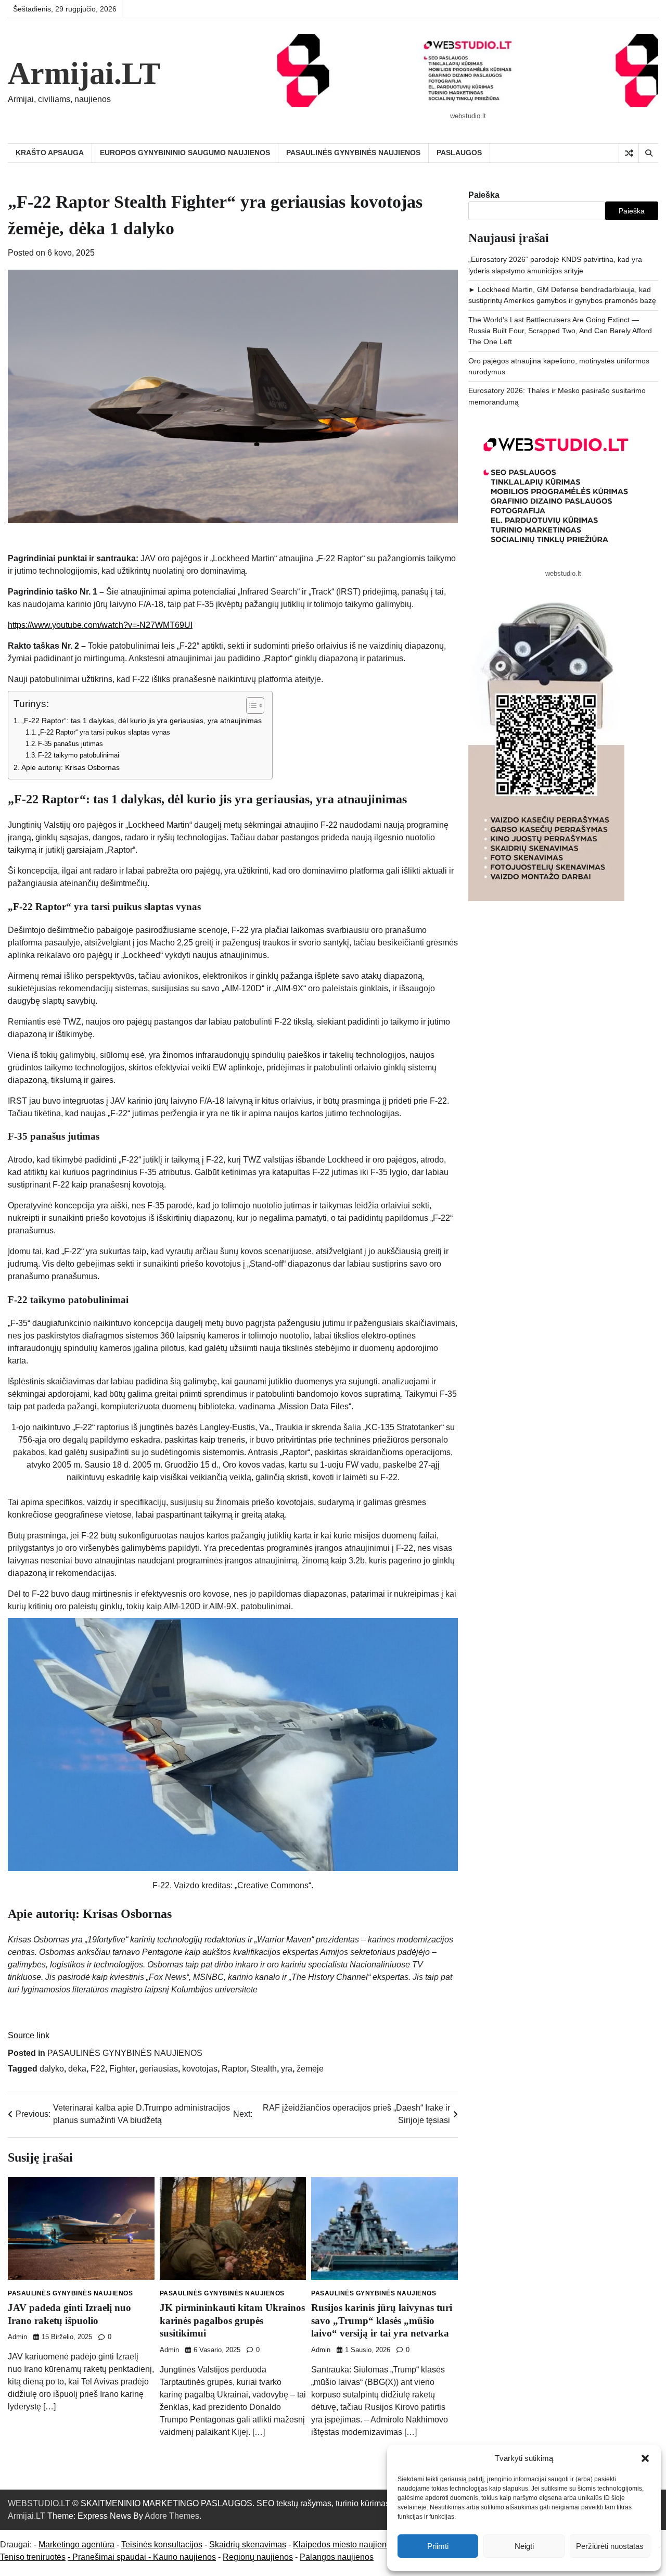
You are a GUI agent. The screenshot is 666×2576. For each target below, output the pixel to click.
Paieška (484, 195)
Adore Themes (172, 2516)
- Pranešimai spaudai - (110, 2557)
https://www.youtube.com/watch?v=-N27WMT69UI (100, 625)
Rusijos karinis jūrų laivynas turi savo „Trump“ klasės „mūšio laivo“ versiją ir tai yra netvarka (382, 2320)
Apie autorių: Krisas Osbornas (71, 767)
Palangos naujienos (337, 2557)
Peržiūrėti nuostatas (610, 2546)
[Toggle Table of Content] (250, 705)
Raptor (234, 2069)
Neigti (524, 2546)
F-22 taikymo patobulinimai (79, 755)
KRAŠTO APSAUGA (50, 153)
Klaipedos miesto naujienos (344, 2545)
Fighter (122, 2069)
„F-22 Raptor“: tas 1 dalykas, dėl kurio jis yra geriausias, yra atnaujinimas (142, 721)
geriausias (159, 2069)
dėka (77, 2069)
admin (17, 2337)
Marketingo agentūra (76, 2545)
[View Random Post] (629, 153)
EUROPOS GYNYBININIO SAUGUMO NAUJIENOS (185, 153)
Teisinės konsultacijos (162, 2545)
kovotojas (200, 2069)
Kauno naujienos (184, 2557)
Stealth (264, 2069)
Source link (29, 2035)
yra (287, 2069)
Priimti (438, 2546)
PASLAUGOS (459, 153)
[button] (645, 2458)
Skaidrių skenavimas (248, 2545)
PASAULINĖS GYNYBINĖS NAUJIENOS (353, 153)
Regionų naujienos (258, 2557)
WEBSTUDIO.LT (39, 2503)
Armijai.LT (84, 73)
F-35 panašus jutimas (71, 744)
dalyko (52, 2069)
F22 (98, 2069)
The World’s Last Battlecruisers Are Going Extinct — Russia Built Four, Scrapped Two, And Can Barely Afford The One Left (560, 331)
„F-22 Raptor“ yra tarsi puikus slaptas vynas (104, 732)
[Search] (648, 153)
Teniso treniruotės (33, 2557)
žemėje (310, 2069)
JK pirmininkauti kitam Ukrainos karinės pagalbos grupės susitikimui (232, 2320)
